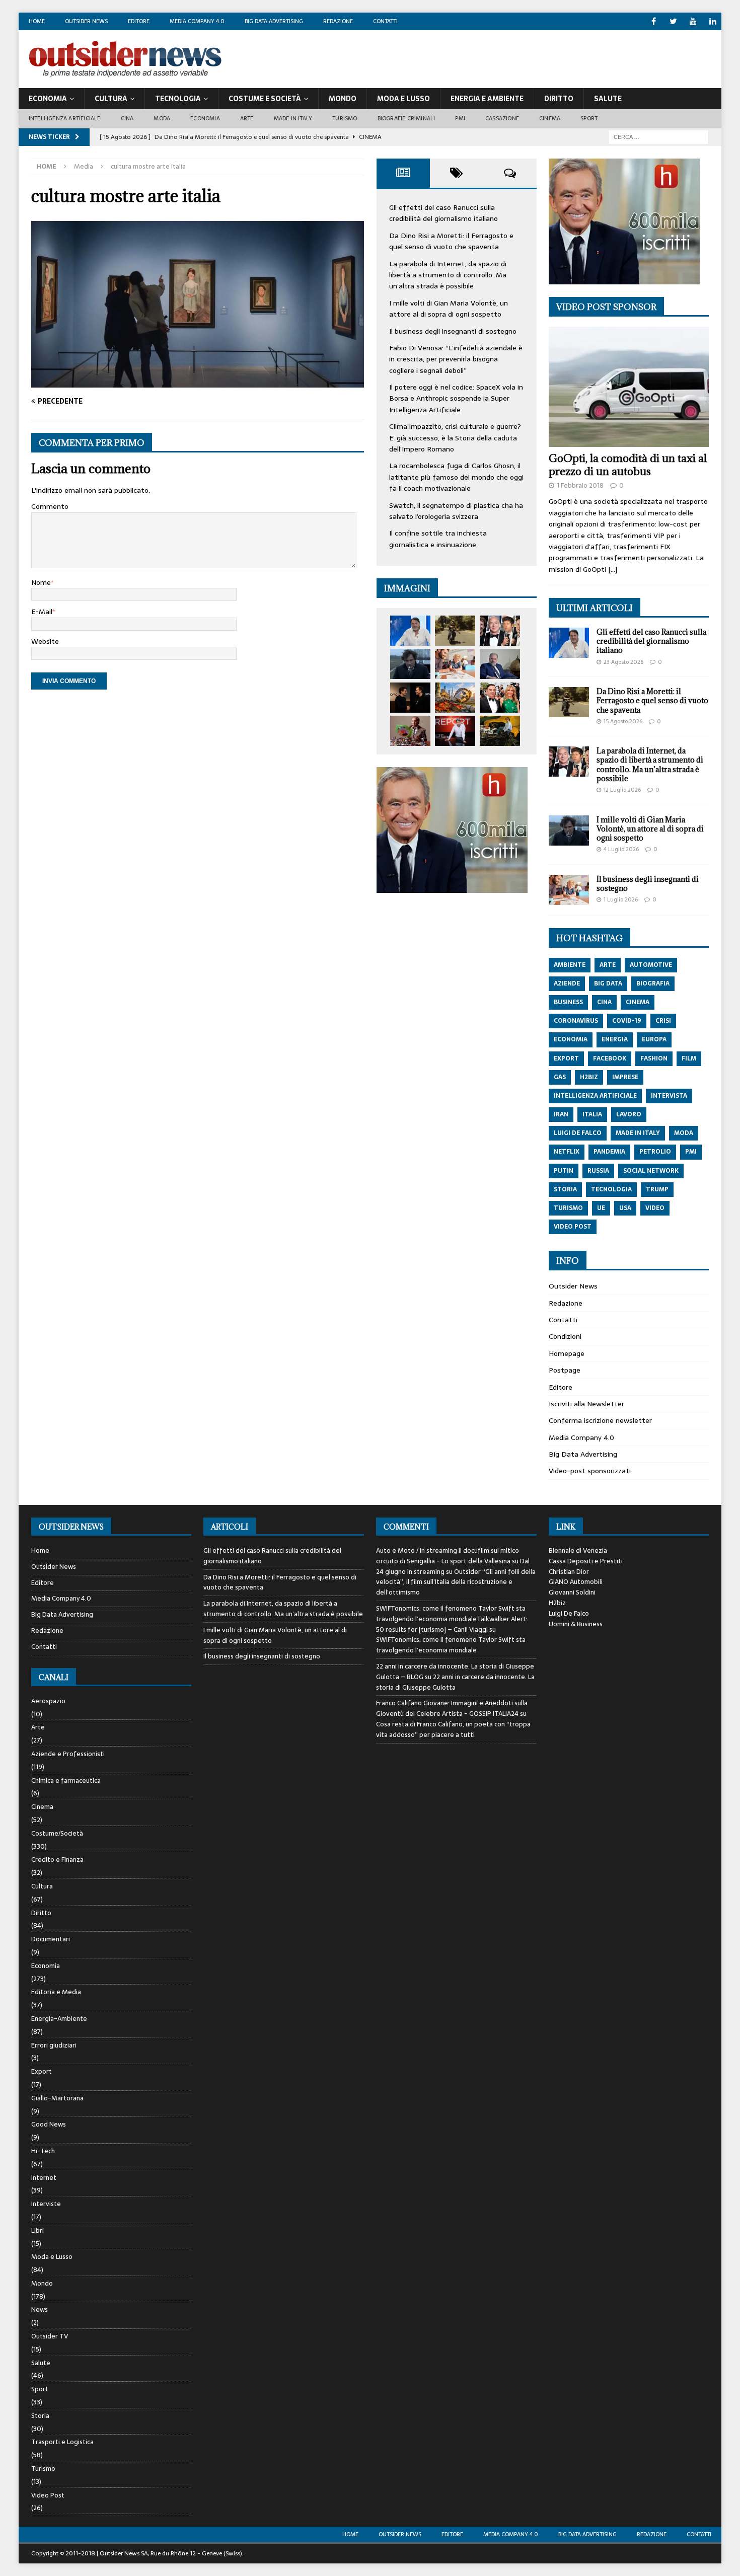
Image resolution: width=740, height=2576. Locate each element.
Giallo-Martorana (57, 2098)
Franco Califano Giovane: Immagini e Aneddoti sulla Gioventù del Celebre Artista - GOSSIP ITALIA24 (452, 1708)
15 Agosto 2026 (623, 721)
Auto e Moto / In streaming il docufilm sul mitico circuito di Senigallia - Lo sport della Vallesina (448, 1556)
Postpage (565, 1370)
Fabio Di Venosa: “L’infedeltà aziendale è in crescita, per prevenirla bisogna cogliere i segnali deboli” (456, 359)
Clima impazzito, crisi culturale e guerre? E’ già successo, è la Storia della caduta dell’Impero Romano (455, 438)
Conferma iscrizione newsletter (600, 1420)
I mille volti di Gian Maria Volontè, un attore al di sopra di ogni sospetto (449, 309)
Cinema (550, 118)
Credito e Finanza (57, 1860)
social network (651, 1171)
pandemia (609, 1152)
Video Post (48, 2495)
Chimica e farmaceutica (66, 1781)
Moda (162, 118)
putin (564, 1171)
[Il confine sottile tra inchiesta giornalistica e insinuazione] (455, 731)
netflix (567, 1152)
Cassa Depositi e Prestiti (586, 1561)
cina (604, 1002)
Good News (49, 2124)
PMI (460, 118)
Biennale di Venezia (578, 1550)
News (40, 2309)
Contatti (385, 21)
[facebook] (654, 21)
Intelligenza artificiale (65, 118)
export (566, 1058)
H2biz (557, 1603)
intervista (669, 1096)
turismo (568, 1208)
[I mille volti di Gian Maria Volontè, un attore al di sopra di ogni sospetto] (410, 664)
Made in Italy (293, 118)
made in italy (638, 1133)
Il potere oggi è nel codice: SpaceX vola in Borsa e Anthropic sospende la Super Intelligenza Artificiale (456, 398)
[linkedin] (713, 21)
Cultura (111, 99)
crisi (663, 1021)
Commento (50, 506)
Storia (40, 2416)
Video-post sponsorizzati (590, 1471)
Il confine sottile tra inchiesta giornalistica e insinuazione (438, 539)
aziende (567, 983)
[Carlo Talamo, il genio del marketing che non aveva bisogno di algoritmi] (500, 731)
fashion (654, 1058)
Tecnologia (178, 99)
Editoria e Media (56, 1992)
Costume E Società (265, 99)
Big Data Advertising (274, 21)
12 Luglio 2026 (622, 790)
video (655, 1208)
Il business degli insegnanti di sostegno (453, 331)
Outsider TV (50, 2336)
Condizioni (565, 1336)
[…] (613, 569)
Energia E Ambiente (487, 99)
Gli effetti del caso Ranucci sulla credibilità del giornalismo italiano (443, 213)
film (689, 1058)
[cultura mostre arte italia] (198, 382)
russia (598, 1171)
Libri (38, 2230)
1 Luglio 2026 (621, 899)
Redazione (338, 21)
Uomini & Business (576, 1624)
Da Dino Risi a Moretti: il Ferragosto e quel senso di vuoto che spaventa (451, 241)
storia (565, 1189)
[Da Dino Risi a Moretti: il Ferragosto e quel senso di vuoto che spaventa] (455, 631)
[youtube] (693, 21)
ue (601, 1208)
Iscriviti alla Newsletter (586, 1404)
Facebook (610, 1058)
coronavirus (576, 1021)
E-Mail (42, 612)
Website (45, 641)
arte (608, 965)
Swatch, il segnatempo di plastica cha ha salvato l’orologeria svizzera (456, 511)
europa (654, 1039)
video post (573, 1227)
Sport (589, 118)
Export (42, 2071)
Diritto (559, 99)
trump (657, 1189)
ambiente (570, 965)
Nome (41, 582)
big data (608, 983)
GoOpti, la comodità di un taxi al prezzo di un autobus (628, 465)
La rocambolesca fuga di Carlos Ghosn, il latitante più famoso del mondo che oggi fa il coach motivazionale (456, 477)
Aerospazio (48, 1701)
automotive (651, 965)
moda (684, 1133)
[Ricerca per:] (658, 136)
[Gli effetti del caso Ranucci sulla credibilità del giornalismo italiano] (410, 631)
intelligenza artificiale (595, 1096)
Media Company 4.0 (197, 21)
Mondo (343, 99)
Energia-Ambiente (59, 2019)
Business (568, 1002)
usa (625, 1208)
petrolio (655, 1152)
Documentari (51, 1939)
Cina (127, 118)
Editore (139, 21)
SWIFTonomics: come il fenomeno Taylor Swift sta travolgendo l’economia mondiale (451, 1645)
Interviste (46, 2204)
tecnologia (611, 1189)
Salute (608, 99)
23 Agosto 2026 (623, 662)
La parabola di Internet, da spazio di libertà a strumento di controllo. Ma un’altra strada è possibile (448, 275)
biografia (653, 983)
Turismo (345, 118)
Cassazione (502, 118)
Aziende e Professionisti (68, 1754)
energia (615, 1039)
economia (571, 1039)
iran (561, 1114)
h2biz (589, 1077)
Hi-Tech (43, 2151)
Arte (247, 118)
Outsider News (86, 21)
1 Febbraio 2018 (580, 485)
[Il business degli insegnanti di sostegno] (455, 664)
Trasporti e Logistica (62, 2442)
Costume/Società (57, 1833)
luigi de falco (578, 1133)
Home (37, 21)
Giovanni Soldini (572, 1592)
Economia (48, 99)
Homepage (567, 1353)
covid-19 (627, 1021)
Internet (44, 2178)
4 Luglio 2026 (621, 849)
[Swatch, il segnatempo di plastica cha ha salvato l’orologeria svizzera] (410, 731)
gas (560, 1077)
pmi (691, 1152)
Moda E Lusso (403, 99)
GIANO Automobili (576, 1582)
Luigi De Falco (569, 1613)
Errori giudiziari (54, 2045)
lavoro (629, 1114)
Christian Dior (569, 1572)
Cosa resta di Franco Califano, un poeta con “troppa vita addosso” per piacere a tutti (453, 1729)
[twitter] (673, 21)
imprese (625, 1077)
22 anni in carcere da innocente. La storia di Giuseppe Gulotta (455, 1682)
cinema (638, 1002)
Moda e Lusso (52, 2257)
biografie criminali (406, 118)
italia (592, 1114)
